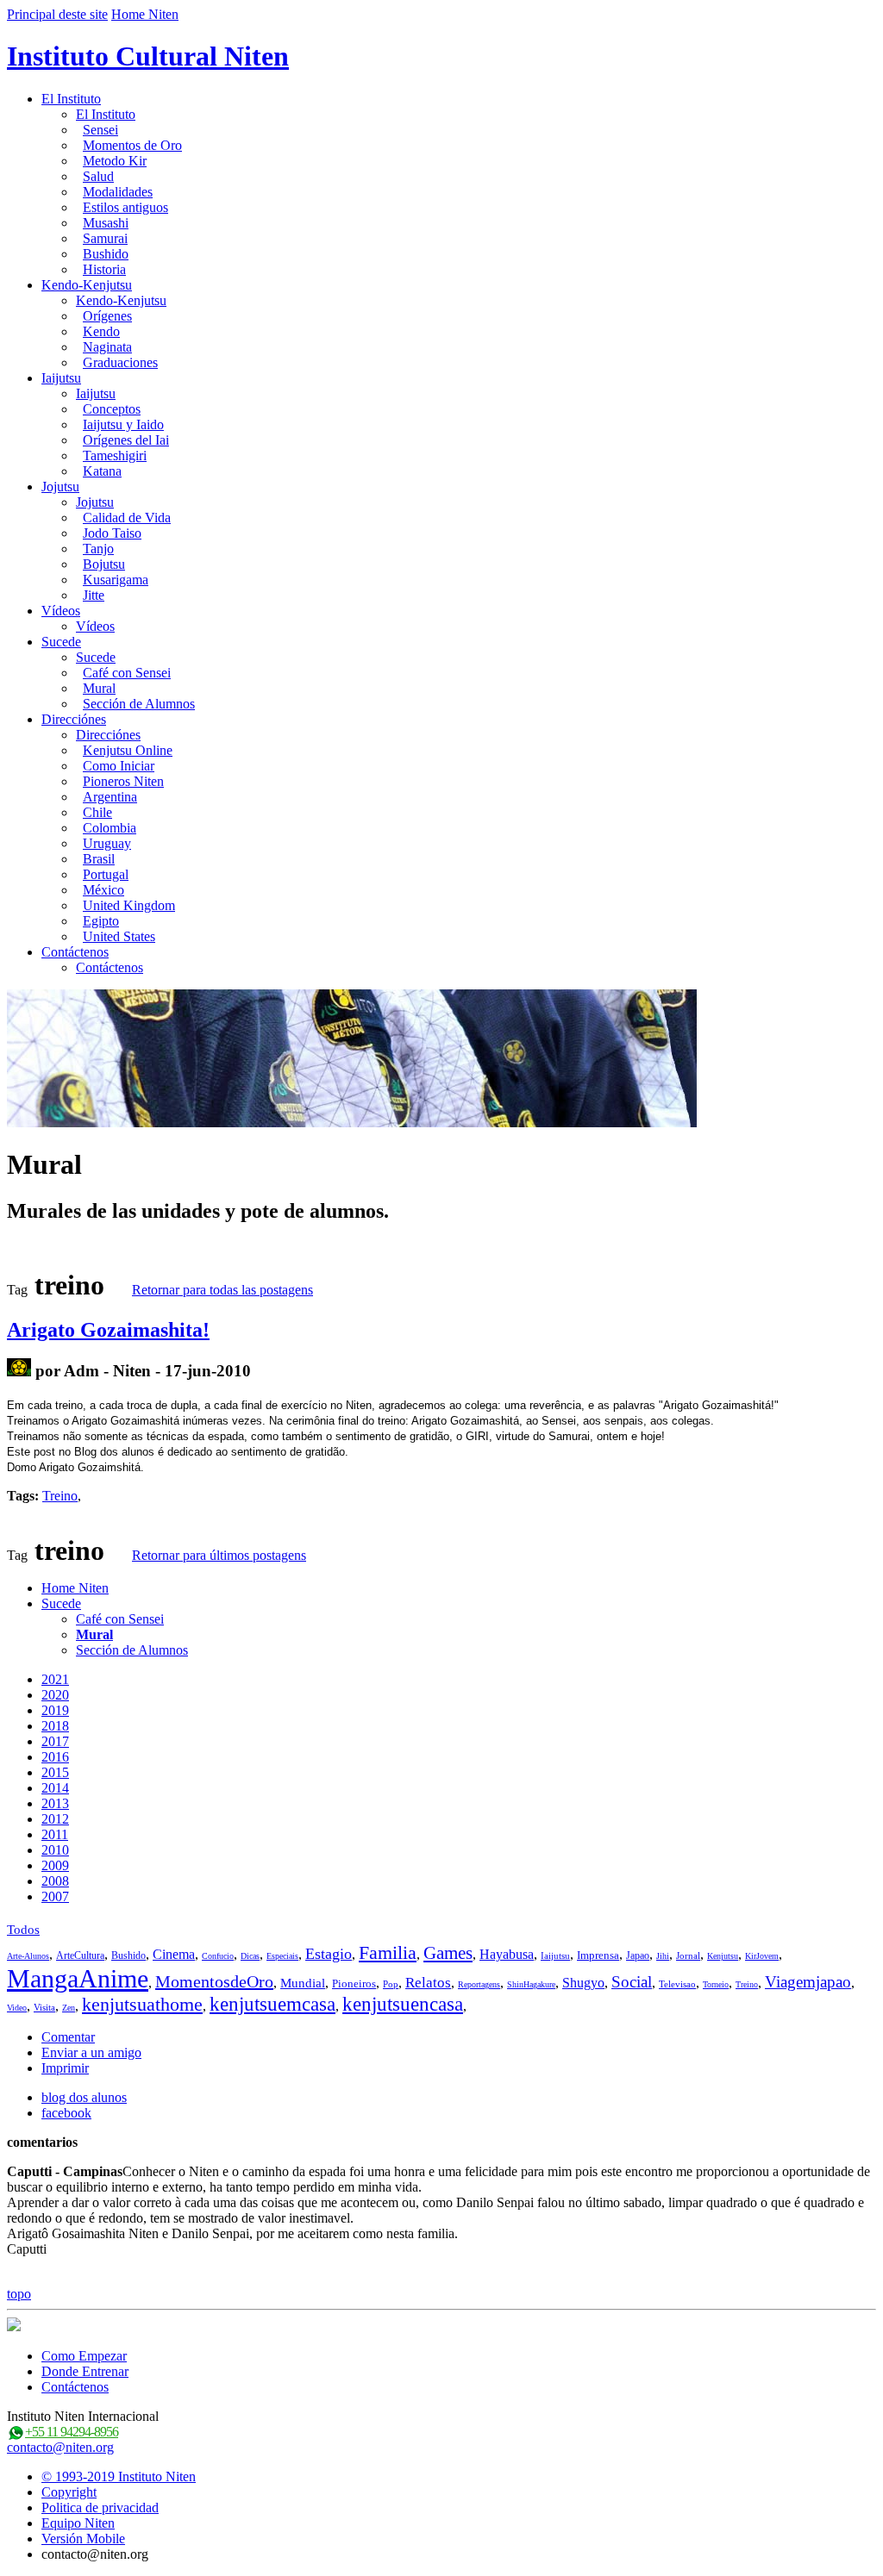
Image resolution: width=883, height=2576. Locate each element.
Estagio (329, 1954)
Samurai (105, 238)
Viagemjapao (808, 1982)
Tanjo (98, 549)
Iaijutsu (61, 378)
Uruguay (107, 843)
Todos (23, 1930)
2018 (55, 1726)
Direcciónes (74, 719)
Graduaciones (120, 362)
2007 (55, 1896)
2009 (55, 1865)
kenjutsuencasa (403, 2004)
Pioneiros (354, 1983)
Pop (391, 1984)
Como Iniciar (119, 766)
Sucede (61, 642)
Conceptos (112, 409)
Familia (388, 1952)
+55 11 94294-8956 (72, 2432)
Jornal (688, 1955)
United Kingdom (129, 905)
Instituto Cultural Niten (148, 56)
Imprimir (65, 2068)
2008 (55, 1881)
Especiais (282, 1956)
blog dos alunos (84, 2097)
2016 (55, 1757)
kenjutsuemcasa (272, 2004)
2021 (55, 1679)
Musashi (106, 223)
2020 (55, 1695)
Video (17, 2008)
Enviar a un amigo (91, 2052)
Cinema (174, 1954)
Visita (44, 2007)
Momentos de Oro (132, 145)
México (103, 890)
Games (448, 1953)
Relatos (428, 1983)
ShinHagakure (531, 1984)
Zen (69, 2008)
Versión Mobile (83, 2539)
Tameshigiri (115, 455)
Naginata (107, 347)
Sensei (100, 130)
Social (632, 1982)
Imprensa (598, 1955)
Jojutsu (60, 487)
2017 (55, 1741)
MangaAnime (78, 1978)
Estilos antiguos (125, 207)
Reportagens (479, 1984)
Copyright (69, 2492)
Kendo (101, 331)
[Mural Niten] (19, 1371)
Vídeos (61, 611)
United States (119, 936)
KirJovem (762, 1956)
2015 (55, 1772)
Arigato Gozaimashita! (108, 1330)
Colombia (110, 828)
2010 (55, 1850)
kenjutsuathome (142, 2004)
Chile (97, 812)
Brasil (99, 859)
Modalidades (118, 192)
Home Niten (145, 14)
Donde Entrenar (85, 2371)
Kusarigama (116, 580)
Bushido (106, 254)
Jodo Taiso (112, 533)
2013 (55, 1803)
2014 (55, 1788)
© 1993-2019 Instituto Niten (119, 2476)
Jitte (94, 595)
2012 (55, 1819)
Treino (60, 1496)
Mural (99, 688)
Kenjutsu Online (128, 750)
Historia (104, 269)
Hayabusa (507, 1954)
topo (19, 2294)
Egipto (101, 921)
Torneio (716, 1984)
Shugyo (583, 1983)
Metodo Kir (115, 161)
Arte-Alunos (28, 1956)
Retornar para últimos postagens (219, 1555)
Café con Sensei (127, 673)
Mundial (303, 1983)
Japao (638, 1955)
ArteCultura (80, 1955)
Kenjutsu (723, 1956)
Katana (102, 471)
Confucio (218, 1956)
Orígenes (107, 316)
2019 (55, 1710)
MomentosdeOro (214, 1981)
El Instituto (71, 99)
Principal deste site (57, 14)
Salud (98, 176)
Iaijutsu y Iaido (123, 424)
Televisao (677, 1984)
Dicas (250, 1956)
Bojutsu (104, 564)
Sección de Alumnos (139, 704)
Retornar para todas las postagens (222, 1290)
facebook (66, 2113)
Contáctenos (75, 952)
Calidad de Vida (127, 518)
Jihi (663, 1956)
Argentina (110, 797)
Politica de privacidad (100, 2507)
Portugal (106, 874)
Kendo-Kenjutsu (87, 285)
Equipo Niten (78, 2523)
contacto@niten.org (60, 2447)
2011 (55, 1834)
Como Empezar (84, 2356)
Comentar (68, 2037)
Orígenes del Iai (126, 440)
